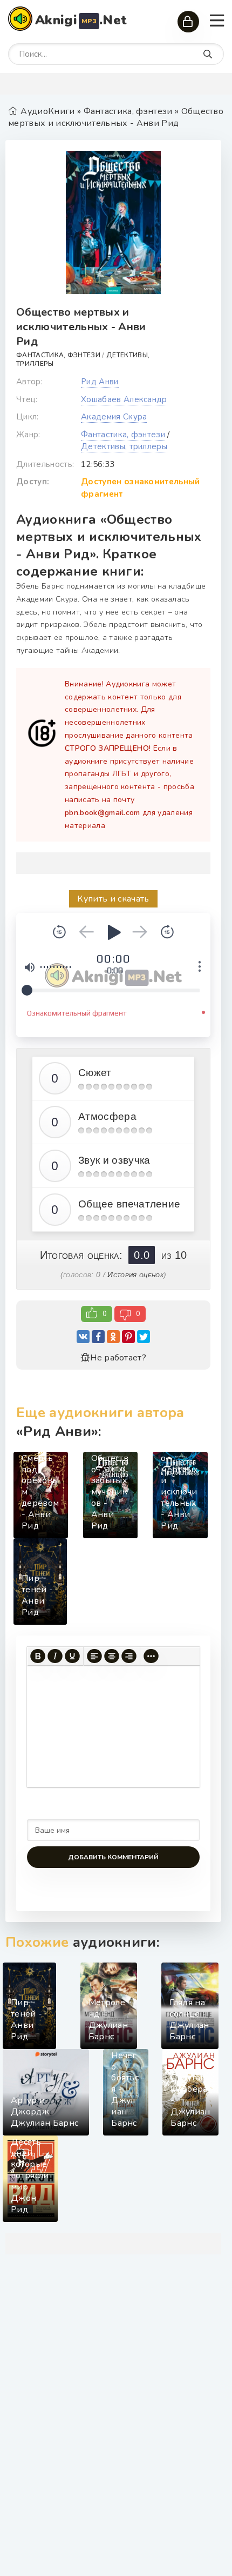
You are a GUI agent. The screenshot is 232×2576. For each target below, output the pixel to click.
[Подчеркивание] (72, 1656)
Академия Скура (114, 417)
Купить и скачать (113, 899)
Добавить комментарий (113, 1857)
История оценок (135, 1274)
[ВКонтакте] (83, 1337)
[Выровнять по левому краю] (94, 1656)
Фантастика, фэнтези (58, 355)
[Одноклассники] (113, 1337)
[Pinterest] (128, 1337)
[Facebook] (98, 1337)
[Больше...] (151, 1656)
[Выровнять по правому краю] (129, 1656)
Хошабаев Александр (124, 399)
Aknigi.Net (81, 20)
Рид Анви (100, 382)
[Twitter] (144, 1337)
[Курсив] (55, 1656)
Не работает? (118, 1358)
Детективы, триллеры (124, 446)
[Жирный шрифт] (38, 1656)
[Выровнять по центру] (112, 1656)
